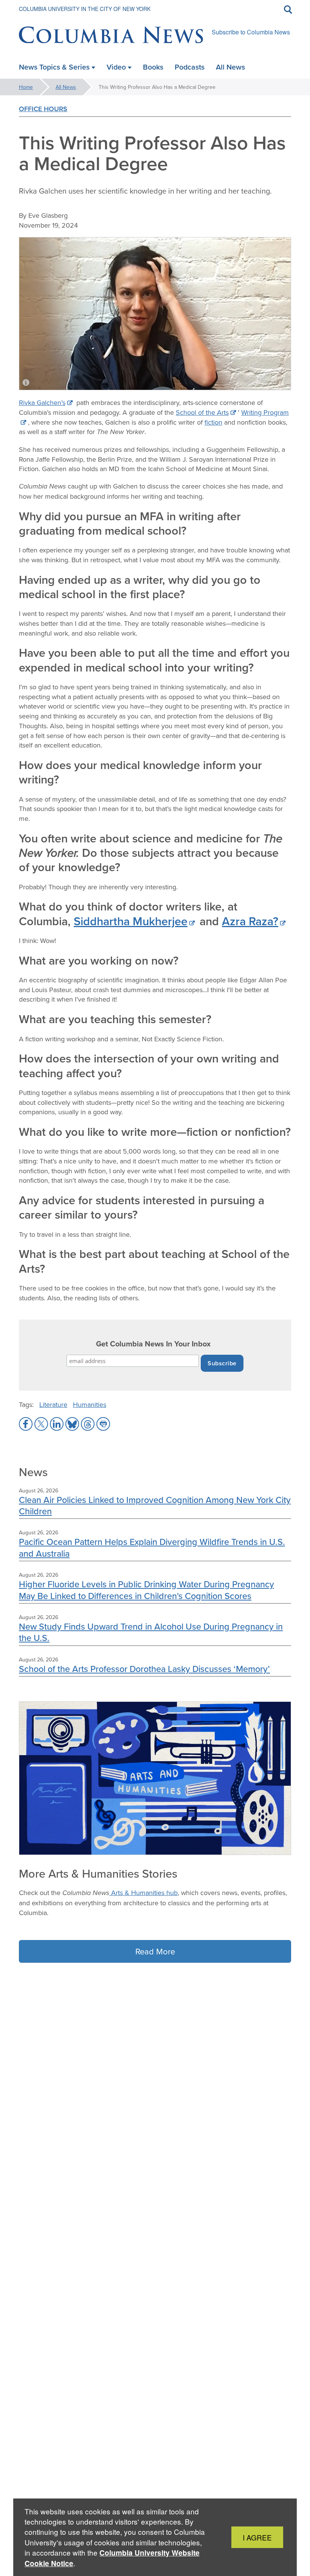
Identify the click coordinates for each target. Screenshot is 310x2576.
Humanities (90, 1404)
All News (66, 87)
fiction (213, 422)
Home (26, 87)
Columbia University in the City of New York (85, 9)
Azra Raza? (250, 921)
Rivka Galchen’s (42, 402)
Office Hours (43, 109)
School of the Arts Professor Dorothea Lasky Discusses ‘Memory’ (144, 1669)
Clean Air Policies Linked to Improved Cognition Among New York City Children (155, 1505)
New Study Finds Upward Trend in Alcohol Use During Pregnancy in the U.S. (151, 1632)
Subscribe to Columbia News (251, 32)
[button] (26, 1424)
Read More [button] (155, 1951)
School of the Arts (202, 412)
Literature (53, 1404)
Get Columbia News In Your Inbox (153, 1344)
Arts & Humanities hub (143, 1893)
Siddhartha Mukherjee (131, 921)
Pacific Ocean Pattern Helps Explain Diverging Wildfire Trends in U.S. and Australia (152, 1547)
